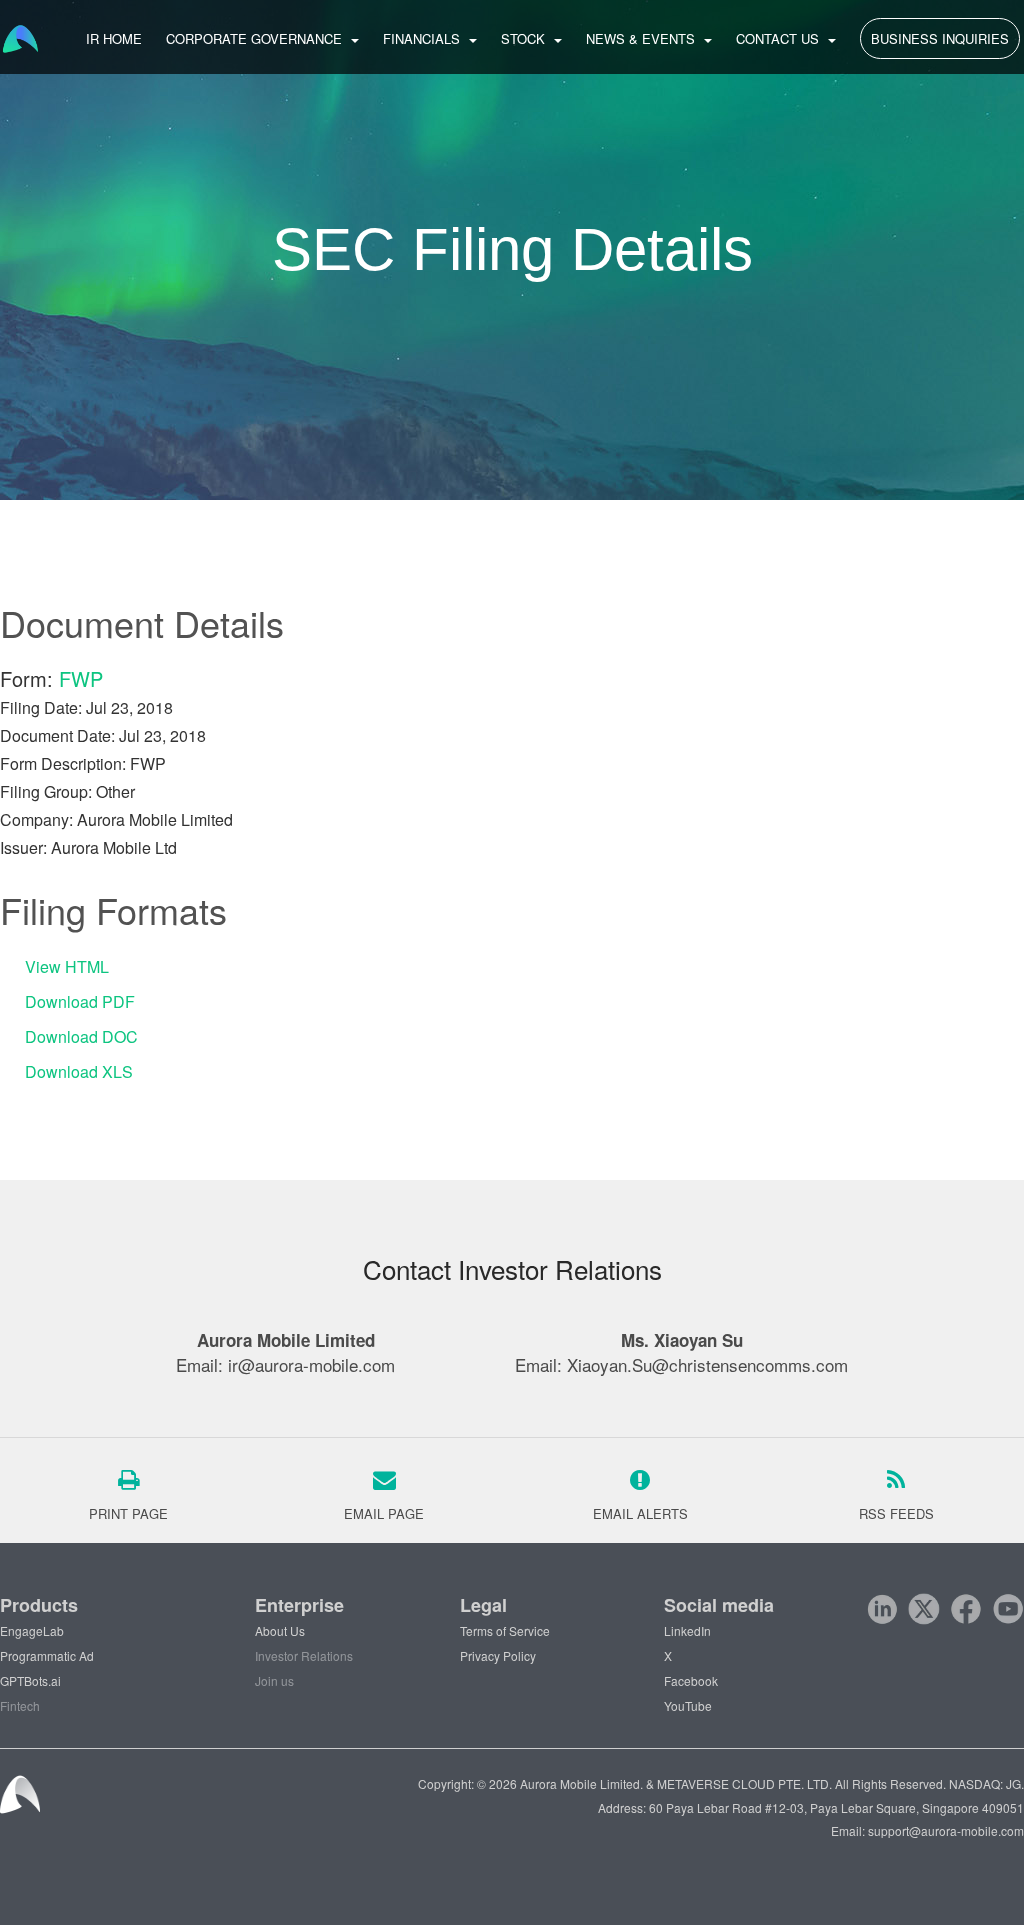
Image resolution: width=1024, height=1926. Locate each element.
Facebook (691, 1680)
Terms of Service (505, 1630)
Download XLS (79, 1071)
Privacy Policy (498, 1655)
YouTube (688, 1705)
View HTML (67, 966)
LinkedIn (687, 1630)
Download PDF (80, 1001)
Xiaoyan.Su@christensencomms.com (707, 1364)
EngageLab (32, 1630)
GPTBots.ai (30, 1680)
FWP (81, 678)
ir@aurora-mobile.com (311, 1364)
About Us (280, 1630)
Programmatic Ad (47, 1655)
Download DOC (81, 1036)
